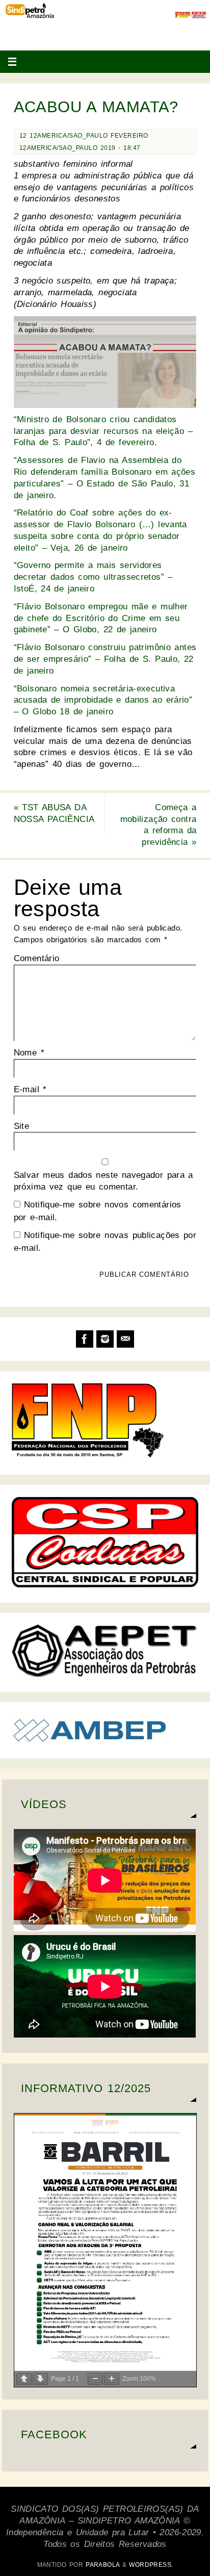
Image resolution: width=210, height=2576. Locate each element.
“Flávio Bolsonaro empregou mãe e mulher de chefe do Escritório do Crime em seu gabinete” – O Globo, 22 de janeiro (101, 618)
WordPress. (151, 2565)
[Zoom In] (112, 2379)
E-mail (30, 1089)
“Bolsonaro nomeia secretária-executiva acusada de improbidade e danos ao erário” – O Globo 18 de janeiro (103, 700)
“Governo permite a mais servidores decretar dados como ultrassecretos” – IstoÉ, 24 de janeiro (93, 577)
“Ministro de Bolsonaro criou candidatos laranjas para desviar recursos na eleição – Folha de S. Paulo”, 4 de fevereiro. (103, 431)
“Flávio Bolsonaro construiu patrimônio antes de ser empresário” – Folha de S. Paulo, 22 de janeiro (105, 659)
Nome (29, 1053)
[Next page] (40, 2379)
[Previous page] (24, 2379)
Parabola (102, 2565)
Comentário (37, 958)
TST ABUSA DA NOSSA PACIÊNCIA (54, 813)
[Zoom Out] (95, 2379)
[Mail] (125, 1339)
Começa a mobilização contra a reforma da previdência (159, 825)
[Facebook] (85, 1339)
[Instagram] (105, 1339)
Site (22, 1126)
